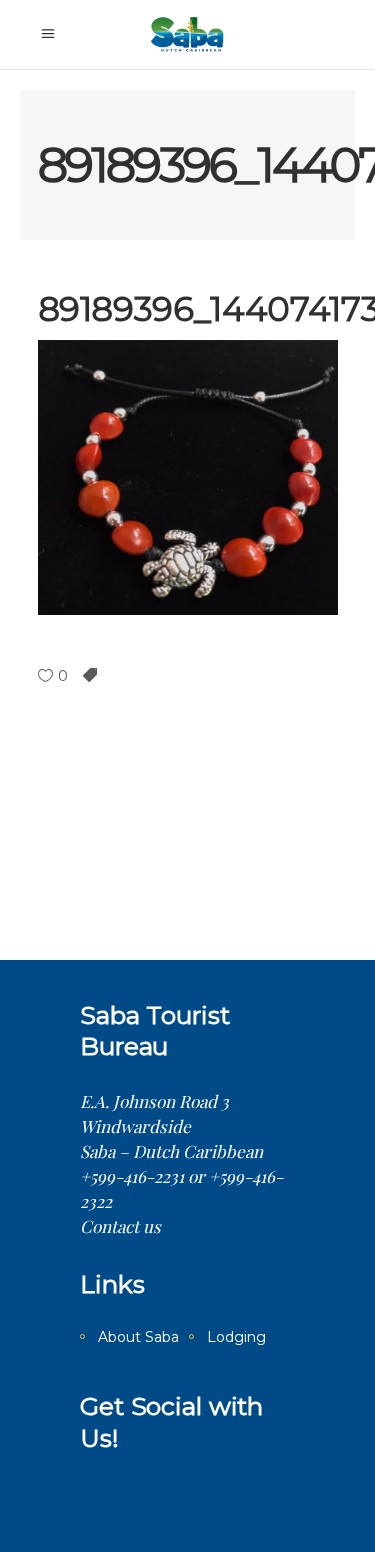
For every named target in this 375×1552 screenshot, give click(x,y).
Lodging (236, 1337)
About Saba (138, 1337)
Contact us (120, 1226)
